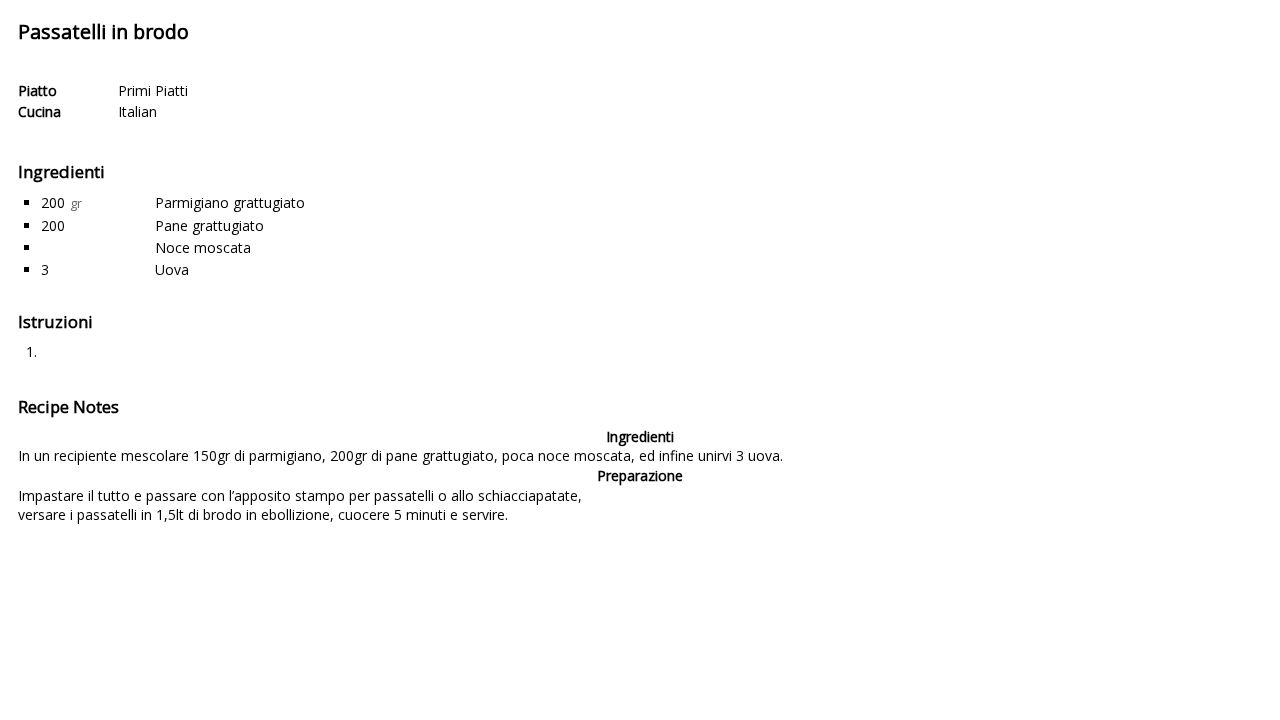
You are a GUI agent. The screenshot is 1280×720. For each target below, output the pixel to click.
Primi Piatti (153, 90)
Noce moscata (203, 247)
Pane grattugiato (209, 225)
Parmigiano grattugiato (230, 202)
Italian (137, 111)
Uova (172, 269)
